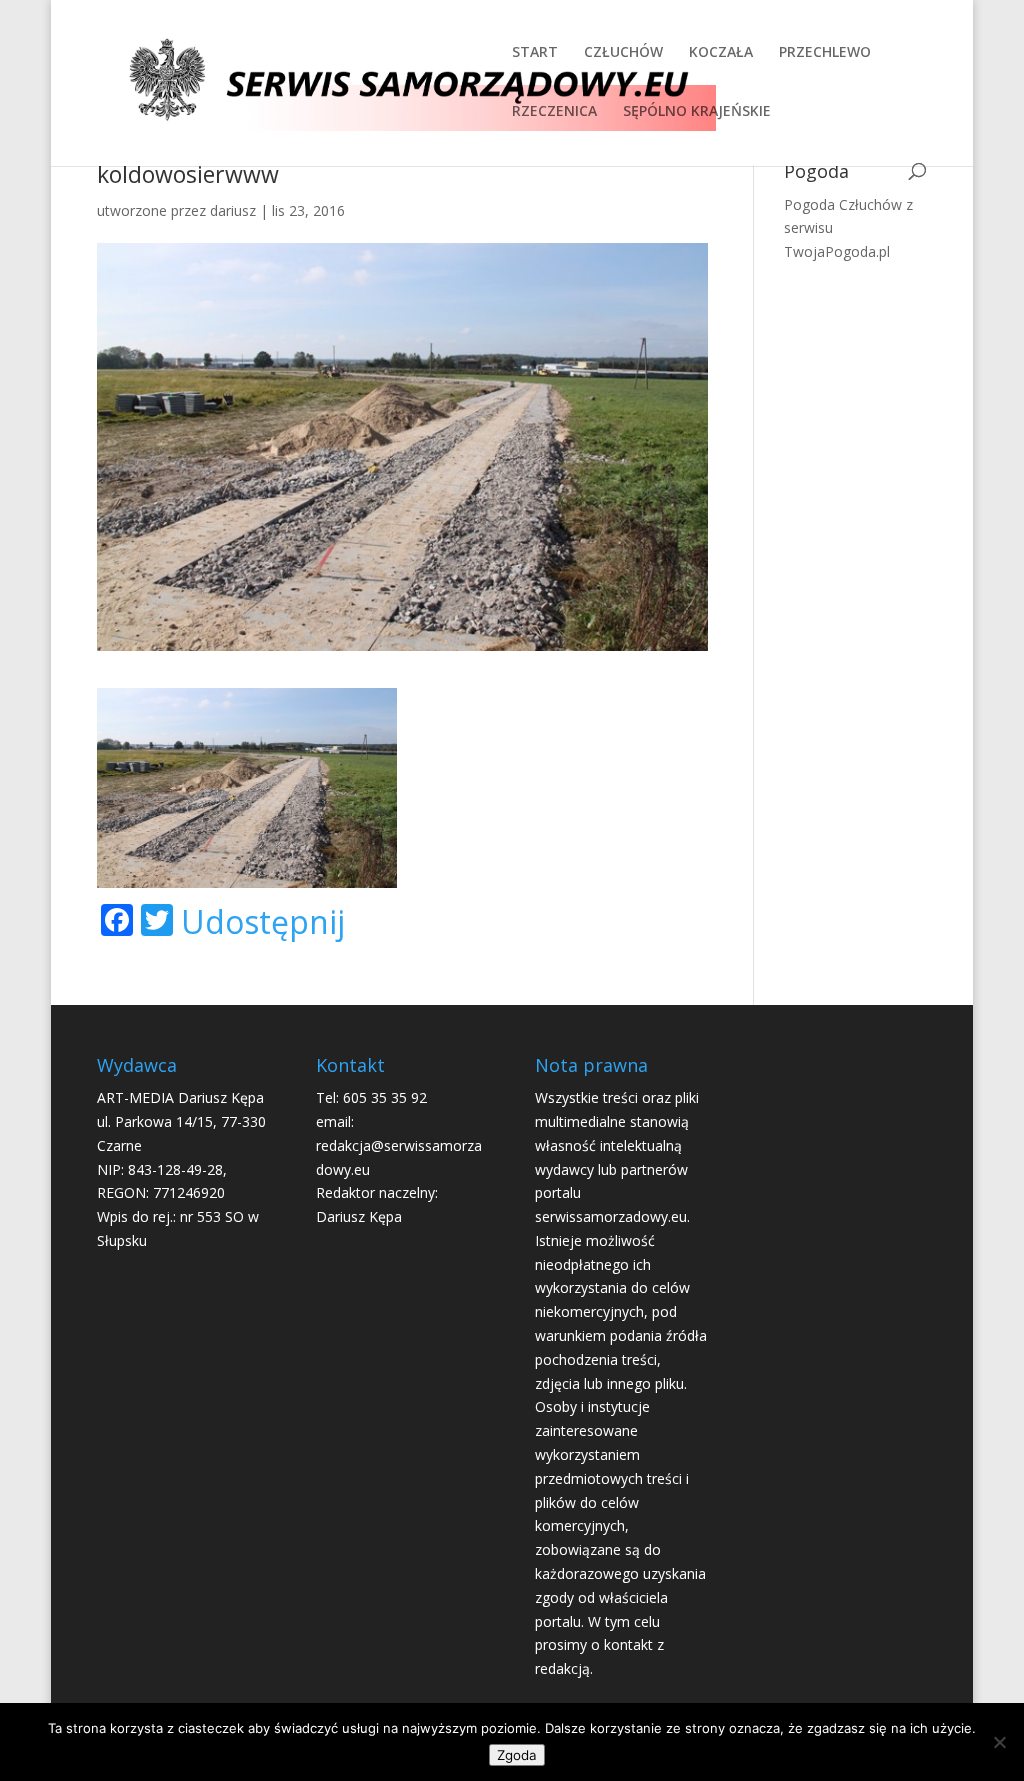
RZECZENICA (554, 112)
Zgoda (517, 1755)
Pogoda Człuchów (843, 204)
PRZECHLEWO (825, 53)
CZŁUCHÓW (623, 53)
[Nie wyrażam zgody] (999, 1742)
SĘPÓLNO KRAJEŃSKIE (697, 112)
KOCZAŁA (721, 53)
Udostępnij (263, 922)
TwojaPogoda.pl (837, 251)
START (535, 53)
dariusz (233, 210)
